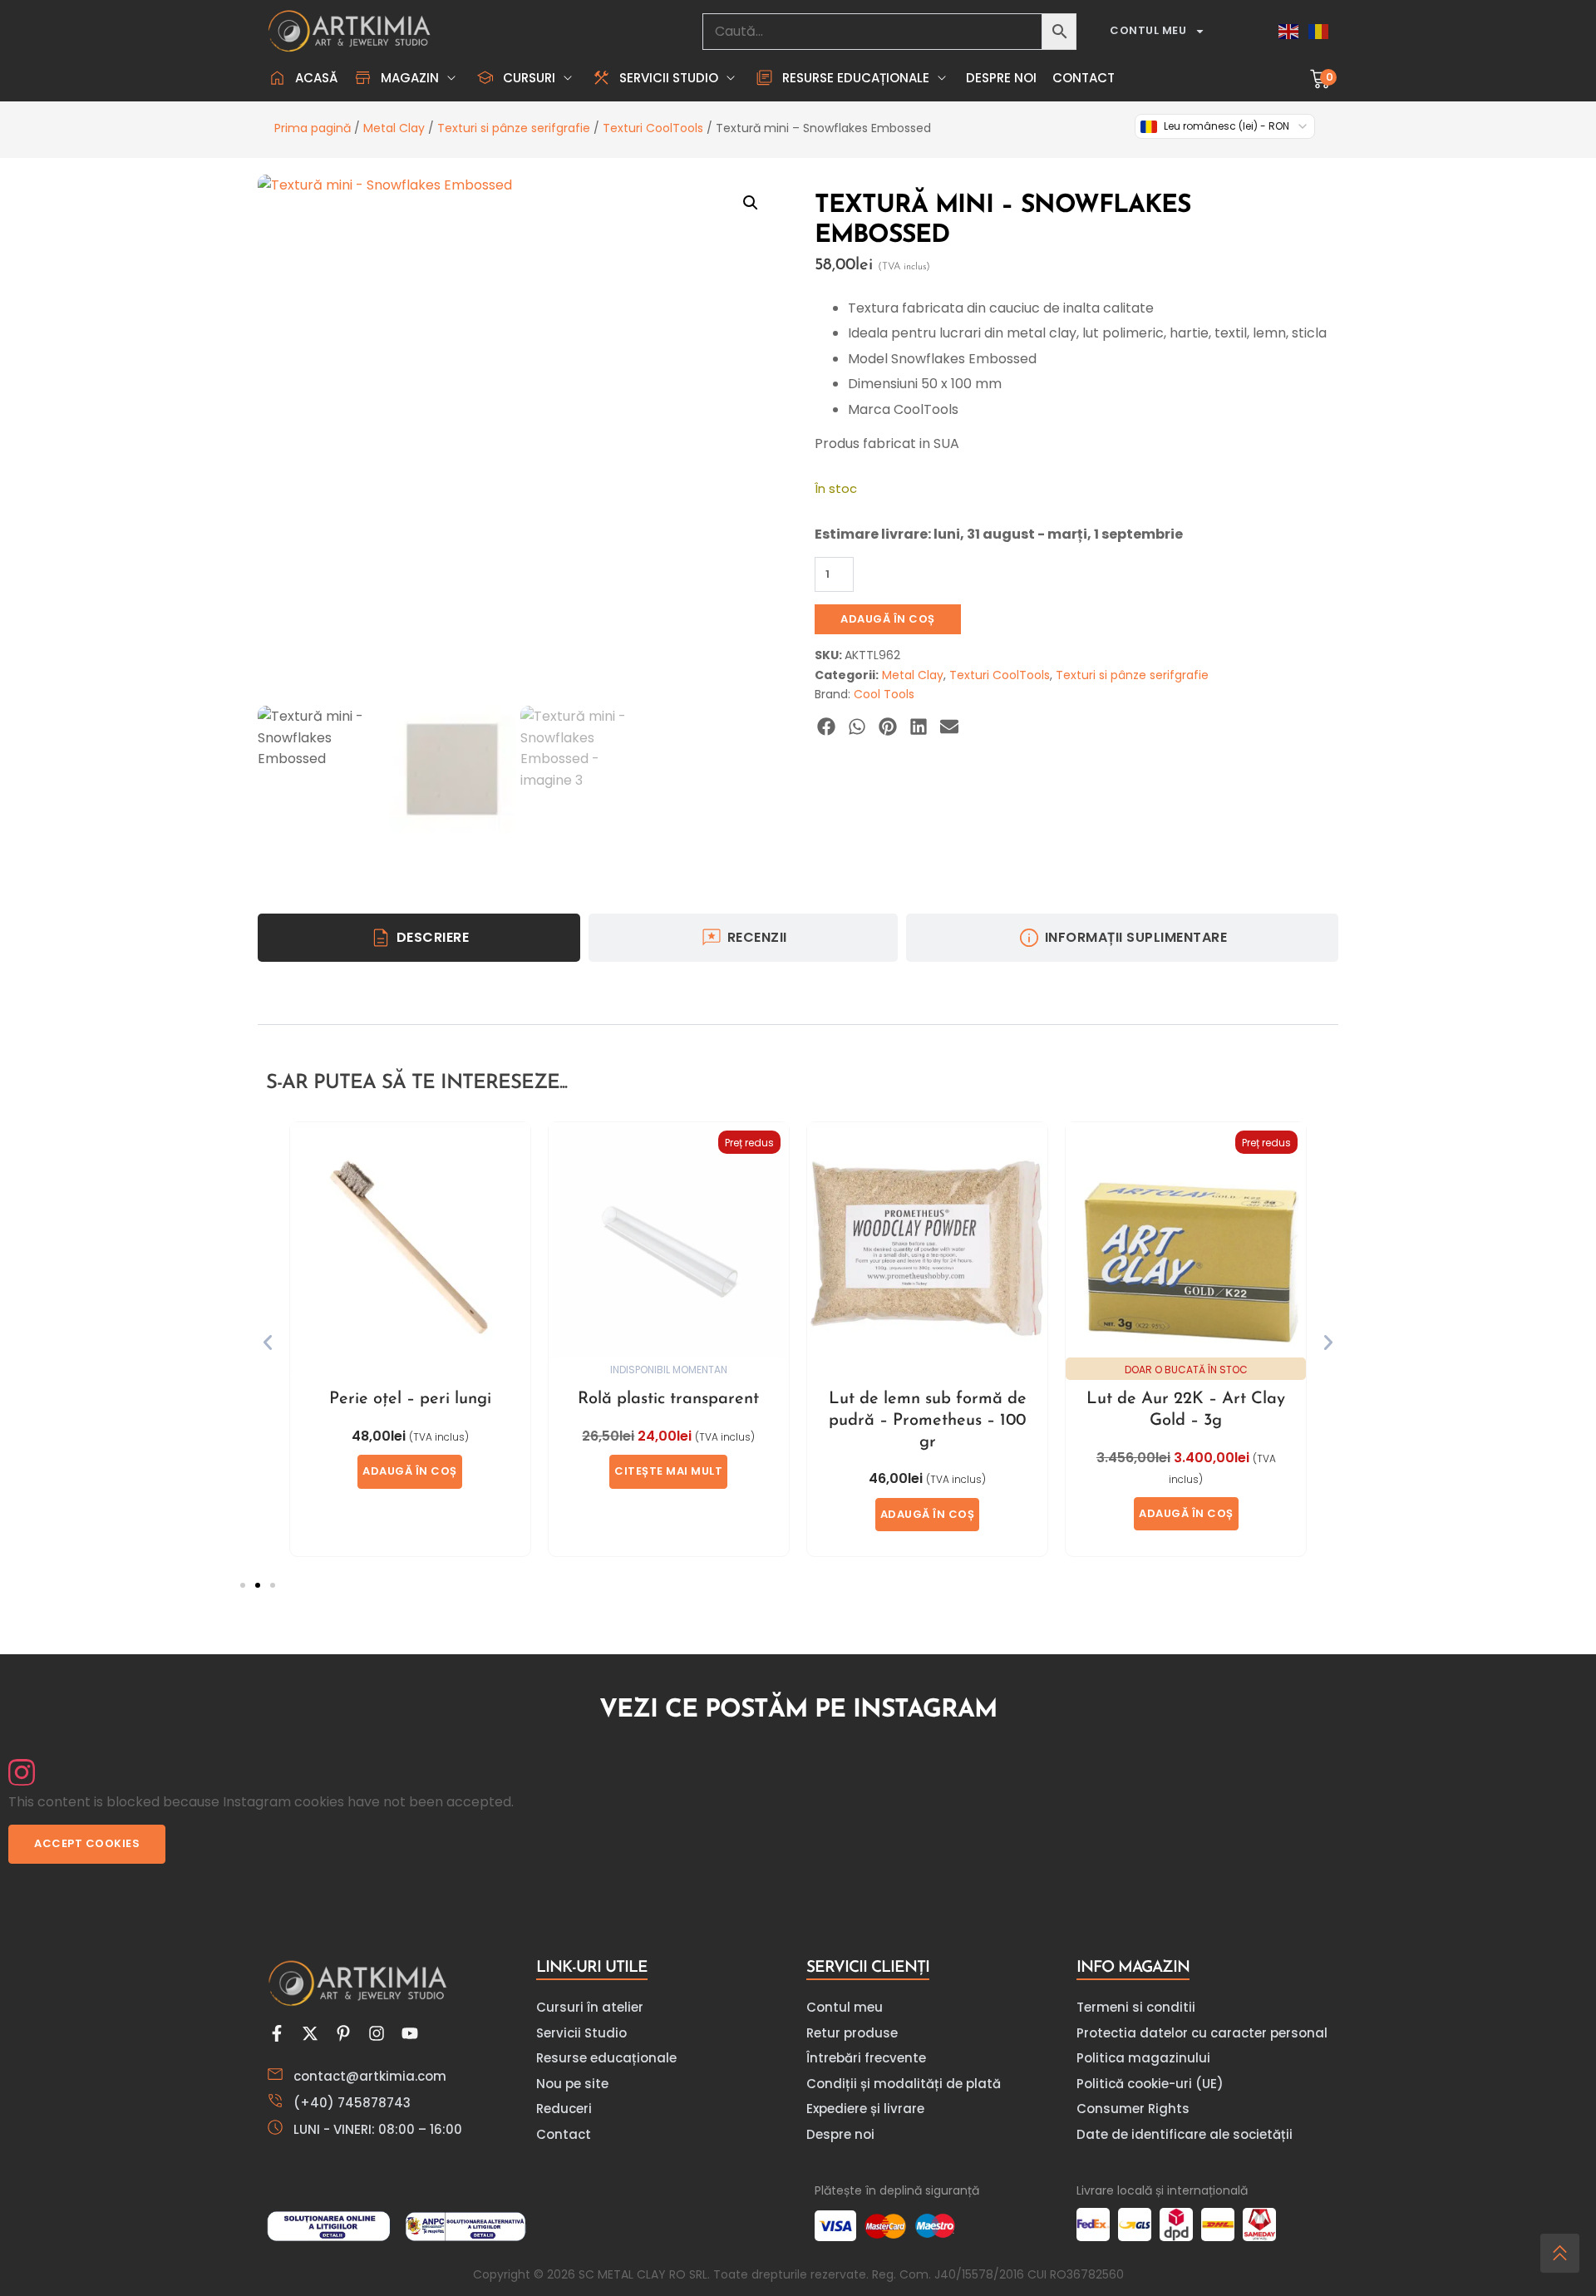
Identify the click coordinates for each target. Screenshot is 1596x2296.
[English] (1289, 31)
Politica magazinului (1143, 2058)
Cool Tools (884, 694)
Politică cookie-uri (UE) (1150, 2084)
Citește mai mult (668, 1471)
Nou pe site (572, 2084)
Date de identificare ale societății (1185, 2134)
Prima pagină (313, 128)
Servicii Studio (581, 2033)
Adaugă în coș (888, 619)
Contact (564, 2134)
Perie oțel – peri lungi (410, 1399)
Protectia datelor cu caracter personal (1202, 2033)
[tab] (419, 938)
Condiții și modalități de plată (904, 2084)
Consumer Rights (1133, 2109)
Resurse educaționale (606, 2058)
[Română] (1319, 31)
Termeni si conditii (1136, 2007)
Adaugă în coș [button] (410, 1471)
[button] (406, 78)
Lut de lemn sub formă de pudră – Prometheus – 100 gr (928, 1420)
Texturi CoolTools (653, 128)
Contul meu (1148, 30)
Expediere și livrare (865, 2109)
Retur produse (852, 2033)
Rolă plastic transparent (668, 1399)
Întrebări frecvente (866, 2058)
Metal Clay (394, 128)
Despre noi (840, 2134)
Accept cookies (87, 1843)
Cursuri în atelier (590, 2007)
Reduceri (564, 2109)
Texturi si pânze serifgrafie (514, 128)
